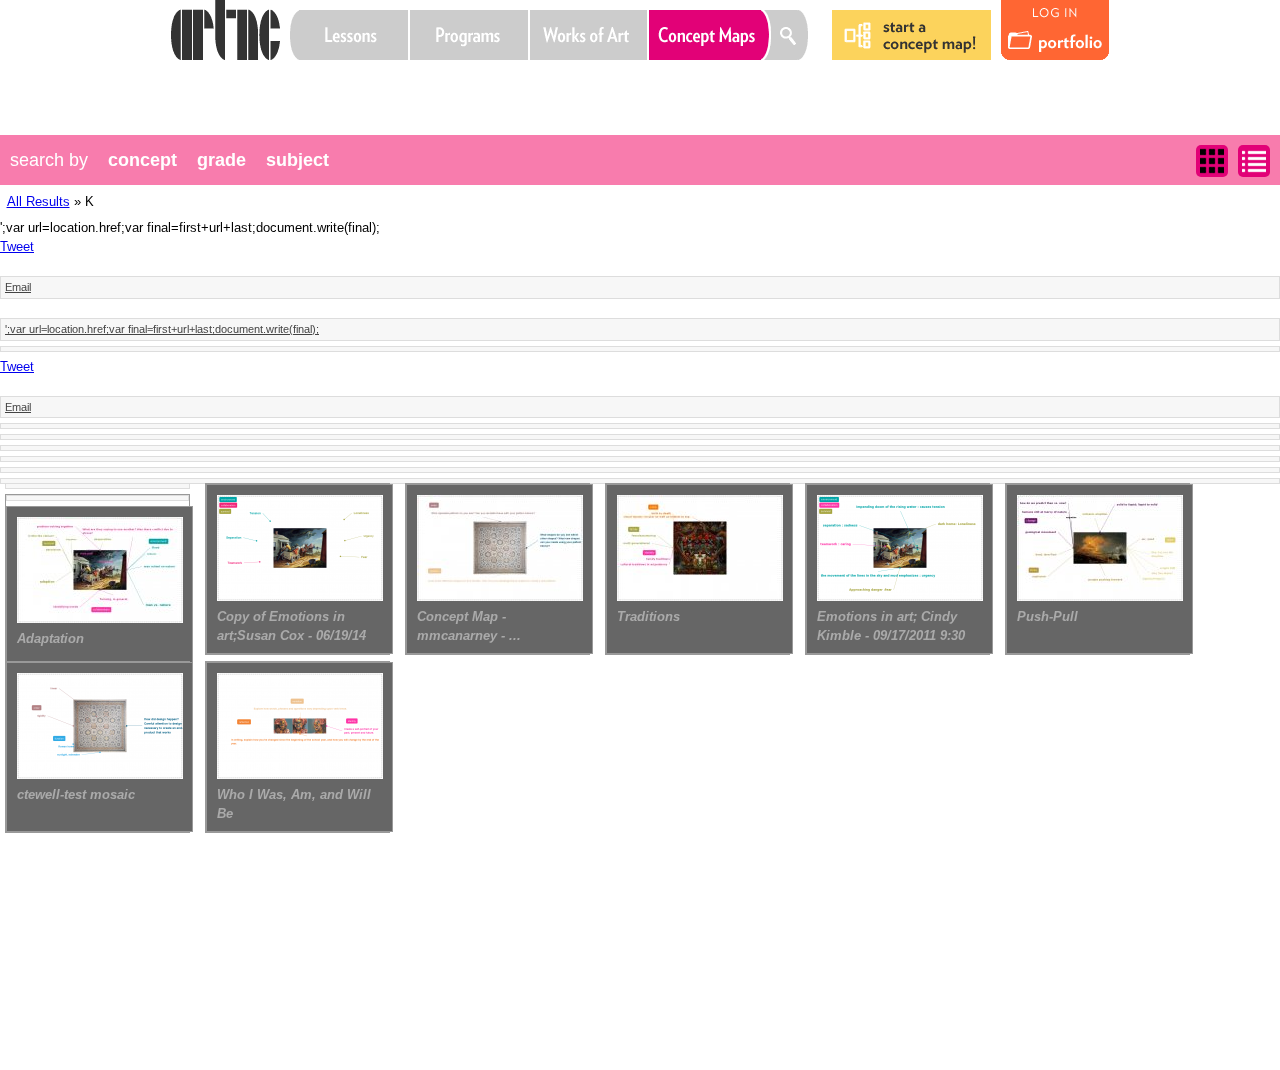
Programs (469, 35)
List (1254, 161)
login (1055, 30)
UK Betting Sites (347, 85)
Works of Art (589, 35)
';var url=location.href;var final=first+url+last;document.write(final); (162, 329)
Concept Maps (710, 35)
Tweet (17, 246)
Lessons (349, 35)
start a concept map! (912, 35)
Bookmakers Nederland (461, 85)
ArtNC (225, 30)
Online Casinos (309, 85)
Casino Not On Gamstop (423, 85)
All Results (38, 201)
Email (18, 287)
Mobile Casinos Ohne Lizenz (385, 85)
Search (790, 35)
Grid (1212, 161)
